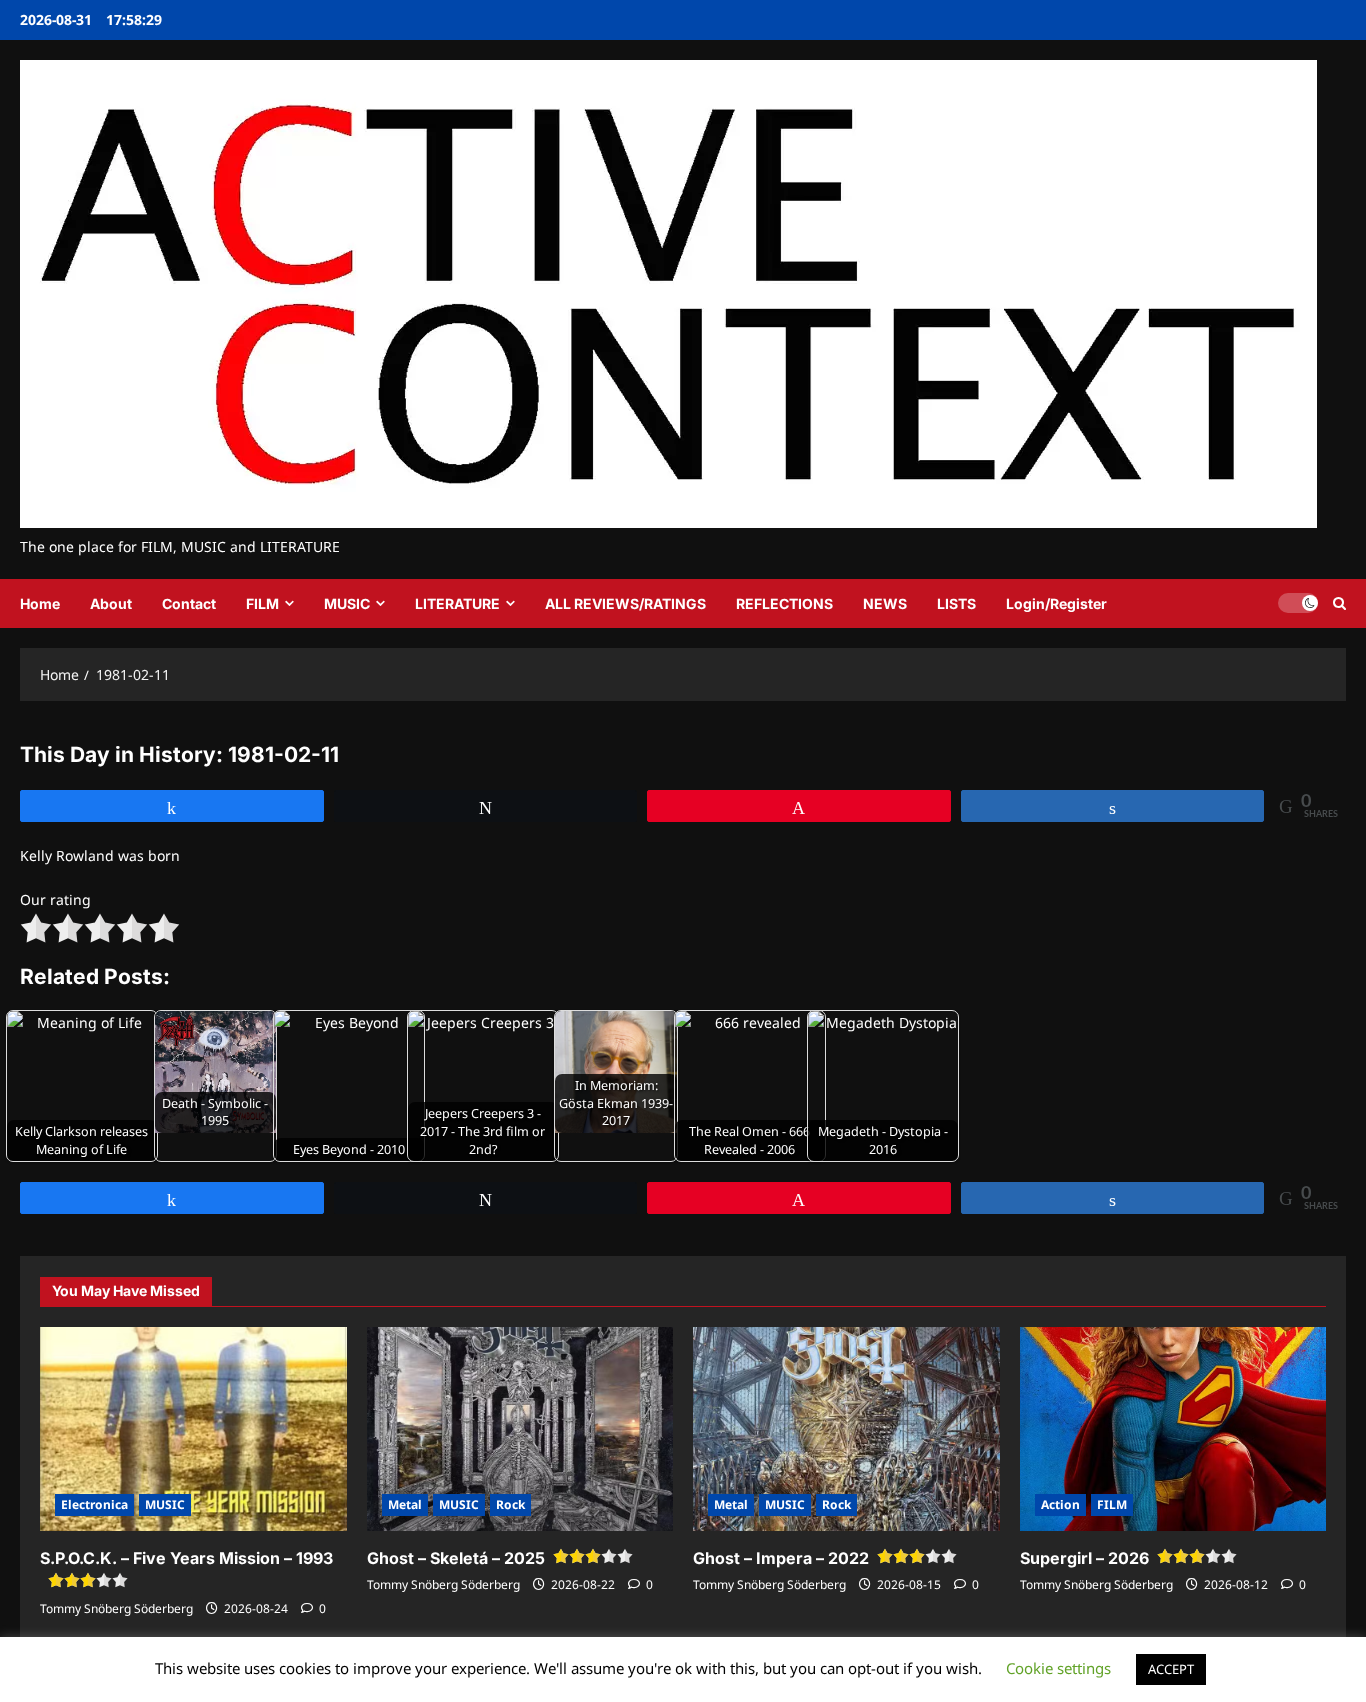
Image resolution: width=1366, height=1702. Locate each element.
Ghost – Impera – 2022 (781, 1558)
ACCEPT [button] (1171, 1669)
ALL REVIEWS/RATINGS (625, 603)
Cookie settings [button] (1058, 1668)
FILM (262, 603)
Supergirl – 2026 (1084, 1558)
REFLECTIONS (784, 603)
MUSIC (347, 603)
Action (1060, 1504)
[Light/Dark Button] (1298, 603)
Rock (510, 1504)
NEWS (885, 603)
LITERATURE (457, 603)
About (111, 603)
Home (40, 603)
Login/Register (1056, 603)
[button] (1339, 603)
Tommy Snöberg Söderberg (116, 1608)
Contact (189, 603)
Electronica (94, 1504)
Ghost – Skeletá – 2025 (456, 1558)
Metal (405, 1504)
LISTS (956, 603)
